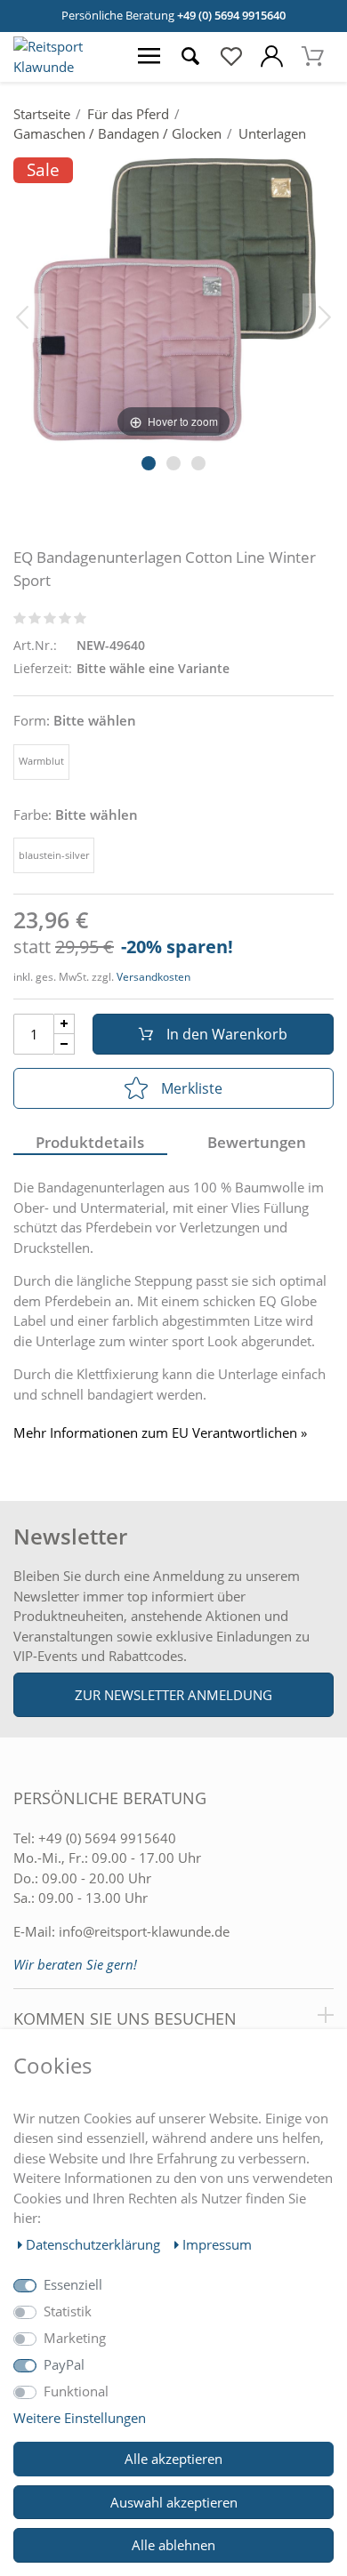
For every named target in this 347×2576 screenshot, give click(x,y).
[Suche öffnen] (190, 57)
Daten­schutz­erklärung (95, 2244)
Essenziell (73, 2284)
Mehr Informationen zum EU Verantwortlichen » (160, 1433)
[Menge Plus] (65, 1024)
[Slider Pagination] (149, 463)
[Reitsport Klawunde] (65, 67)
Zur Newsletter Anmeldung (173, 1695)
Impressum (217, 2244)
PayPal (64, 2364)
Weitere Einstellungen (80, 2418)
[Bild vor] (325, 316)
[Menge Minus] (65, 1044)
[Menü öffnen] (149, 57)
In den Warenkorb (227, 1034)
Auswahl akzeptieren (174, 2502)
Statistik (68, 2311)
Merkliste (192, 1088)
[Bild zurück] (22, 316)
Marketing (75, 2338)
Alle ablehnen (173, 2545)
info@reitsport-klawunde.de (144, 1931)
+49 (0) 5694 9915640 (231, 15)
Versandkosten (153, 977)
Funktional (76, 2391)
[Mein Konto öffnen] (272, 57)
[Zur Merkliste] (231, 57)
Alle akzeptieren (173, 2459)
